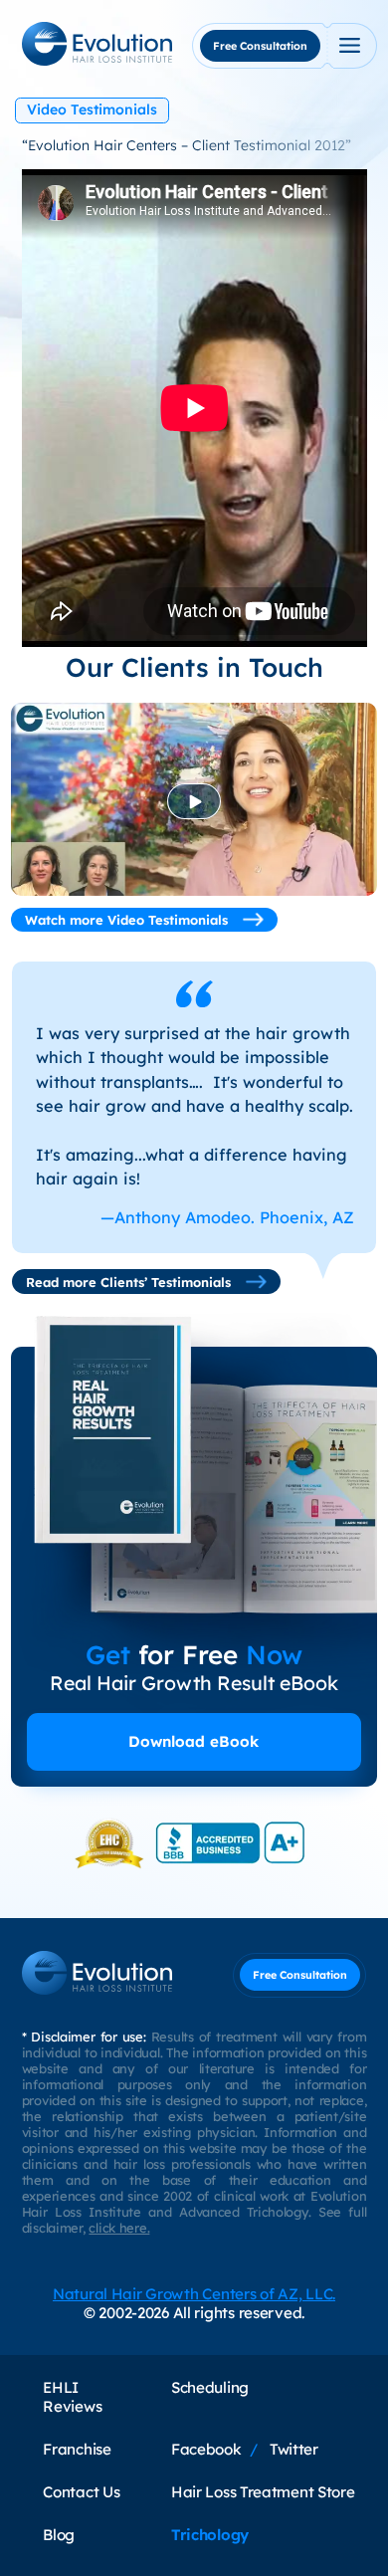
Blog (59, 2535)
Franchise (77, 2449)
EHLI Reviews (72, 2397)
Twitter (294, 2449)
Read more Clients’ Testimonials (130, 1282)
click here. (119, 2228)
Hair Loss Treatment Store (263, 2492)
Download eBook (194, 1741)
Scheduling (210, 2387)
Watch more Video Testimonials (128, 920)
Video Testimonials (92, 109)
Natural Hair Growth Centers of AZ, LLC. (194, 2294)
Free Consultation (260, 46)
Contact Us (81, 2492)
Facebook (206, 2449)
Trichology (210, 2535)
